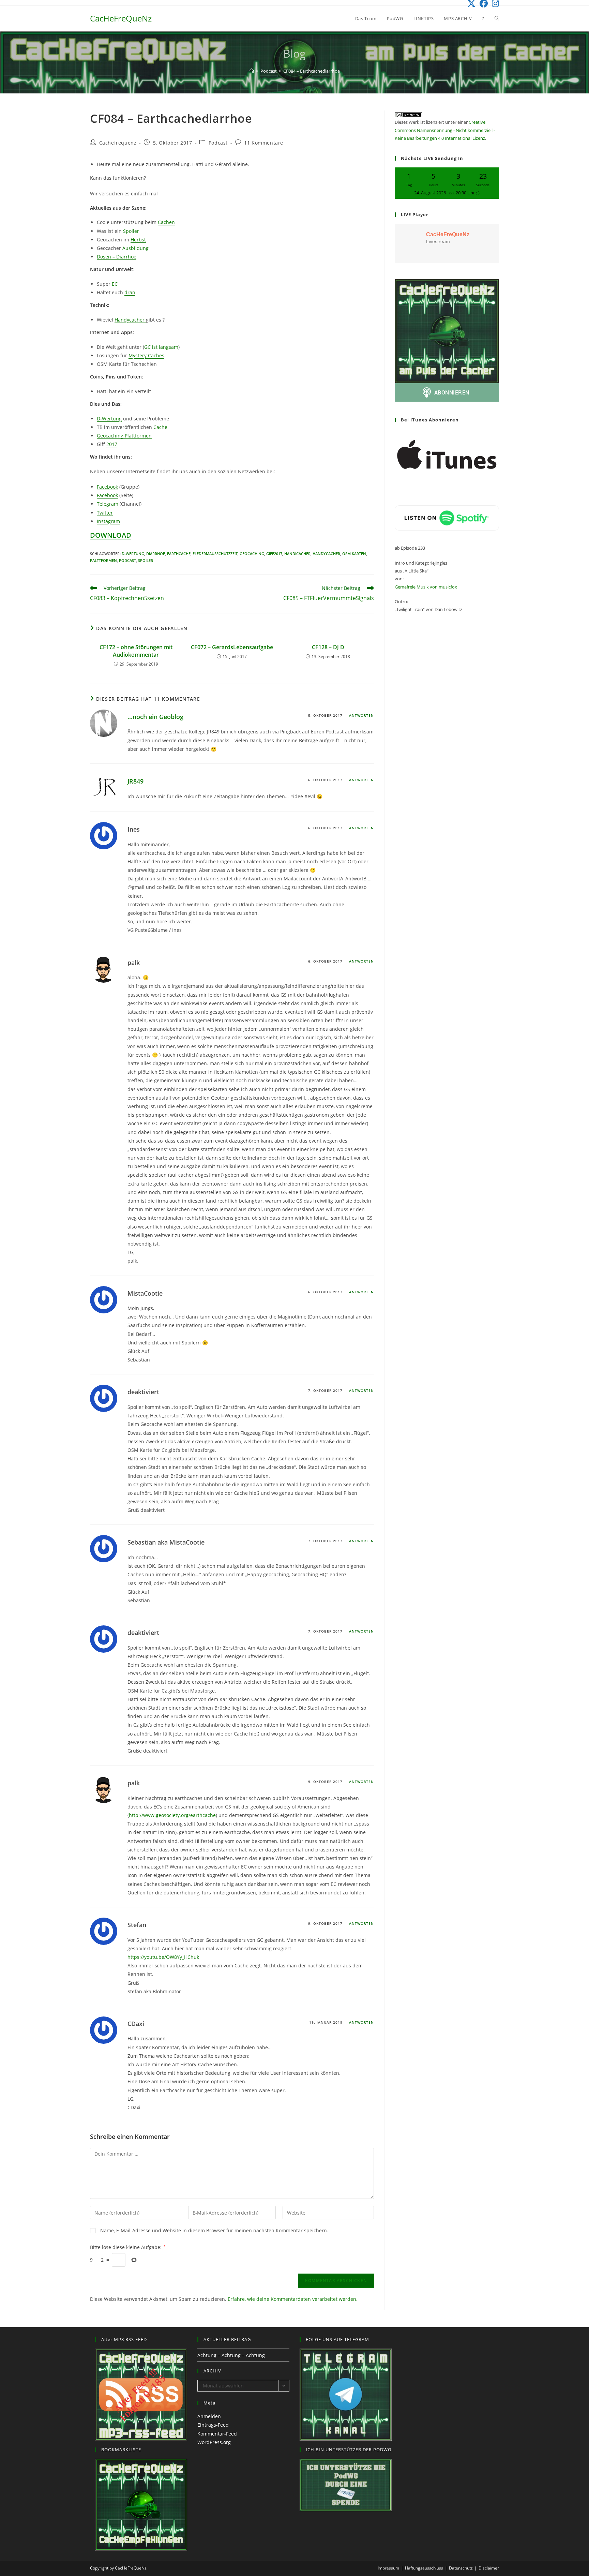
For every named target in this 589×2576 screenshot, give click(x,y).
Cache (160, 427)
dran (130, 292)
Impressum (388, 2568)
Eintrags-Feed (213, 2425)
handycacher (326, 554)
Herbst (138, 240)
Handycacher (130, 320)
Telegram (108, 504)
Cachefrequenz (118, 143)
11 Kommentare (264, 143)
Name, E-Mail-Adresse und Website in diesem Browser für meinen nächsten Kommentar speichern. (214, 2230)
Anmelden (209, 2416)
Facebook (107, 487)
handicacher (297, 554)
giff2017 (274, 554)
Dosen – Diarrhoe (117, 257)
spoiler (146, 560)
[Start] (252, 71)
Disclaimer (489, 2568)
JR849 (135, 781)
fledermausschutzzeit (215, 554)
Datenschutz (461, 2568)
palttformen (103, 560)
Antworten (361, 715)
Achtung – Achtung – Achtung (231, 2355)
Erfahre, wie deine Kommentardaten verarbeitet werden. (293, 2299)
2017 (112, 444)
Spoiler (131, 231)
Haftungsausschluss (424, 2568)
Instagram (108, 521)
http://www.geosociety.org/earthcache (172, 1815)
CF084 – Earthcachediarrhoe (312, 71)
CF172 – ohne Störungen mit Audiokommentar (136, 651)
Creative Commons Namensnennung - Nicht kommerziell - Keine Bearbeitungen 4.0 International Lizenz (445, 130)
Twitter (105, 513)
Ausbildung (135, 248)
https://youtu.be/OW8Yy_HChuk (163, 1957)
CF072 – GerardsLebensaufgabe (232, 647)
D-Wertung (109, 419)
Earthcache (179, 554)
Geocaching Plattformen (124, 436)
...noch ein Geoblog (155, 717)
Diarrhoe (156, 554)
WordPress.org (214, 2442)
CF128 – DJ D (328, 647)
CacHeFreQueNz (121, 18)
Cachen (166, 222)
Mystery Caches (146, 355)
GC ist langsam (161, 347)
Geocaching (252, 554)
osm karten (354, 554)
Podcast (218, 143)
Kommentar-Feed (217, 2434)
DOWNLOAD (111, 535)
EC (115, 284)
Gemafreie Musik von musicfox (426, 587)
